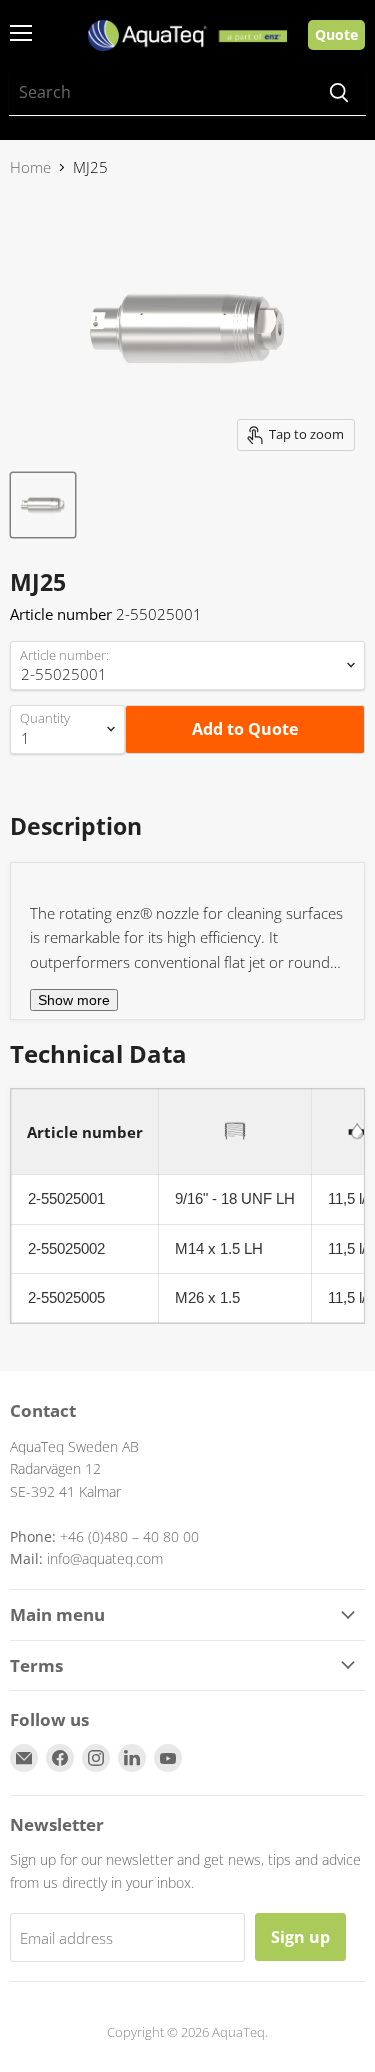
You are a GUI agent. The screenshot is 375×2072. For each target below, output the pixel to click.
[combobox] (160, 93)
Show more (74, 1000)
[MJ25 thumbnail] (43, 505)
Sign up (300, 1937)
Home (30, 167)
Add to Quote (245, 729)
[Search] (339, 93)
